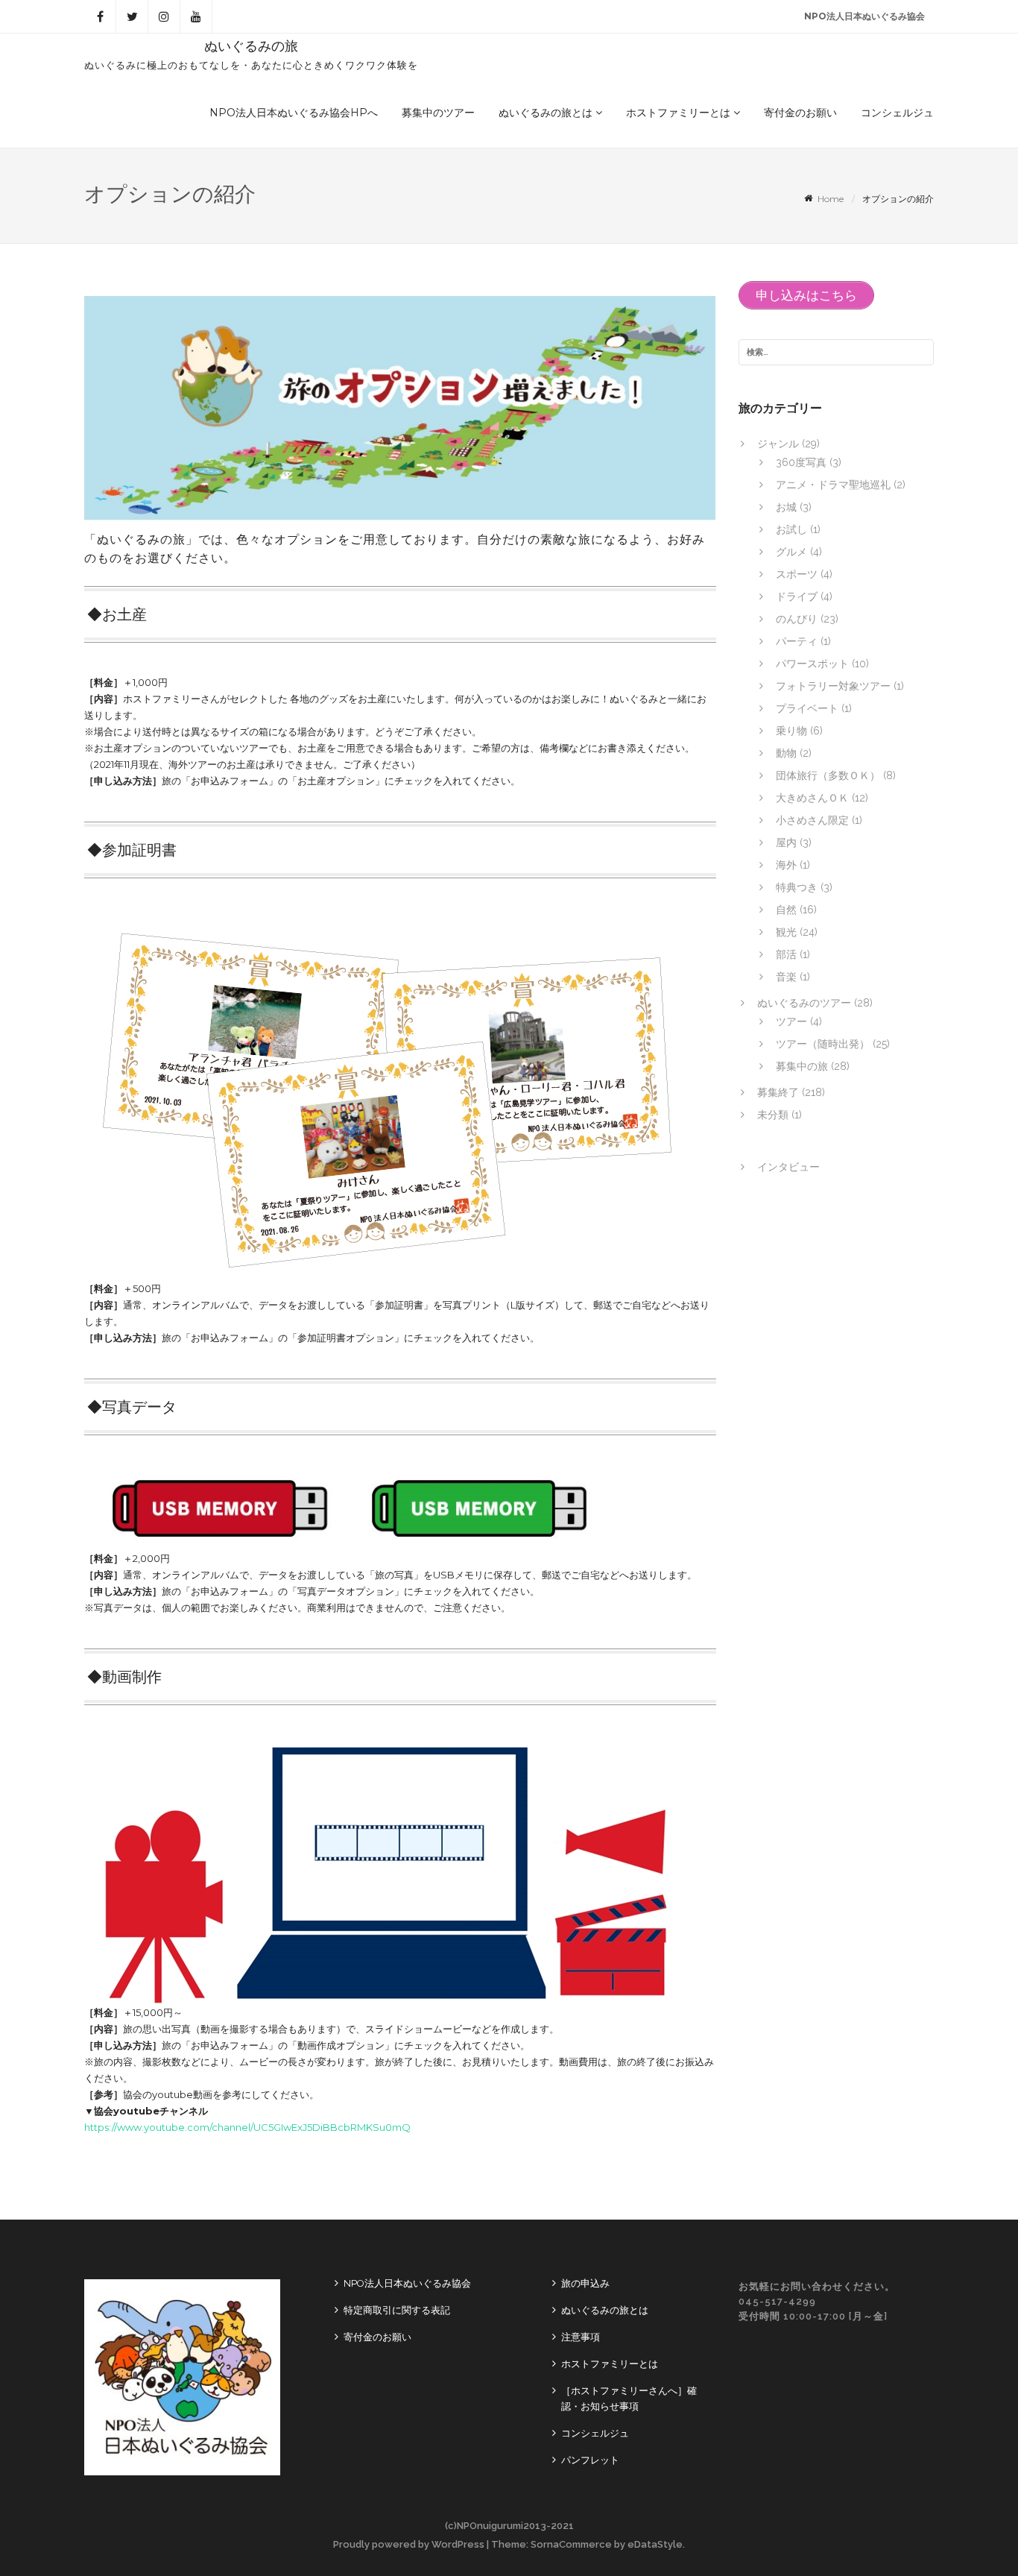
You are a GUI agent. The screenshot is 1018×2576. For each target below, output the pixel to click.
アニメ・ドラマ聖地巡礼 (833, 485)
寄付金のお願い (800, 113)
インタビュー (788, 1167)
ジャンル (778, 444)
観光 (786, 932)
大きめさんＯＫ (812, 798)
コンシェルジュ (897, 113)
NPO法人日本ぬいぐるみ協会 (864, 16)
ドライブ (797, 596)
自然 (786, 910)
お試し (791, 529)
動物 (786, 753)
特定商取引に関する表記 (397, 2310)
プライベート (807, 708)
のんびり (797, 619)
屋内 (786, 843)
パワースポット (812, 664)
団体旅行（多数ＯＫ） (828, 775)
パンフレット (590, 2460)
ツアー (791, 1021)
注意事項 (581, 2337)
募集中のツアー (438, 113)
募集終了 (778, 1092)
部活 (786, 954)
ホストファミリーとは (680, 113)
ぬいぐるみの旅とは (547, 113)
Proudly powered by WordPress (409, 2544)
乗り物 (791, 731)
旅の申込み (585, 2283)
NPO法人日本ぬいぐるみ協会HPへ (294, 113)
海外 (786, 865)
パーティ (797, 641)
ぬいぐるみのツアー (804, 1003)
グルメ (791, 552)
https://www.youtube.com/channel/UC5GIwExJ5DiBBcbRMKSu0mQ (247, 2127)
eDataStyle (655, 2544)
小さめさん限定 (812, 820)
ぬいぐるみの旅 (251, 46)
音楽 (786, 977)
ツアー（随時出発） (823, 1044)
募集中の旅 (802, 1066)
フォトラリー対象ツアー (833, 686)
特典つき (797, 887)
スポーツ (797, 574)
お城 (786, 507)
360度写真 (801, 462)
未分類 (773, 1115)
